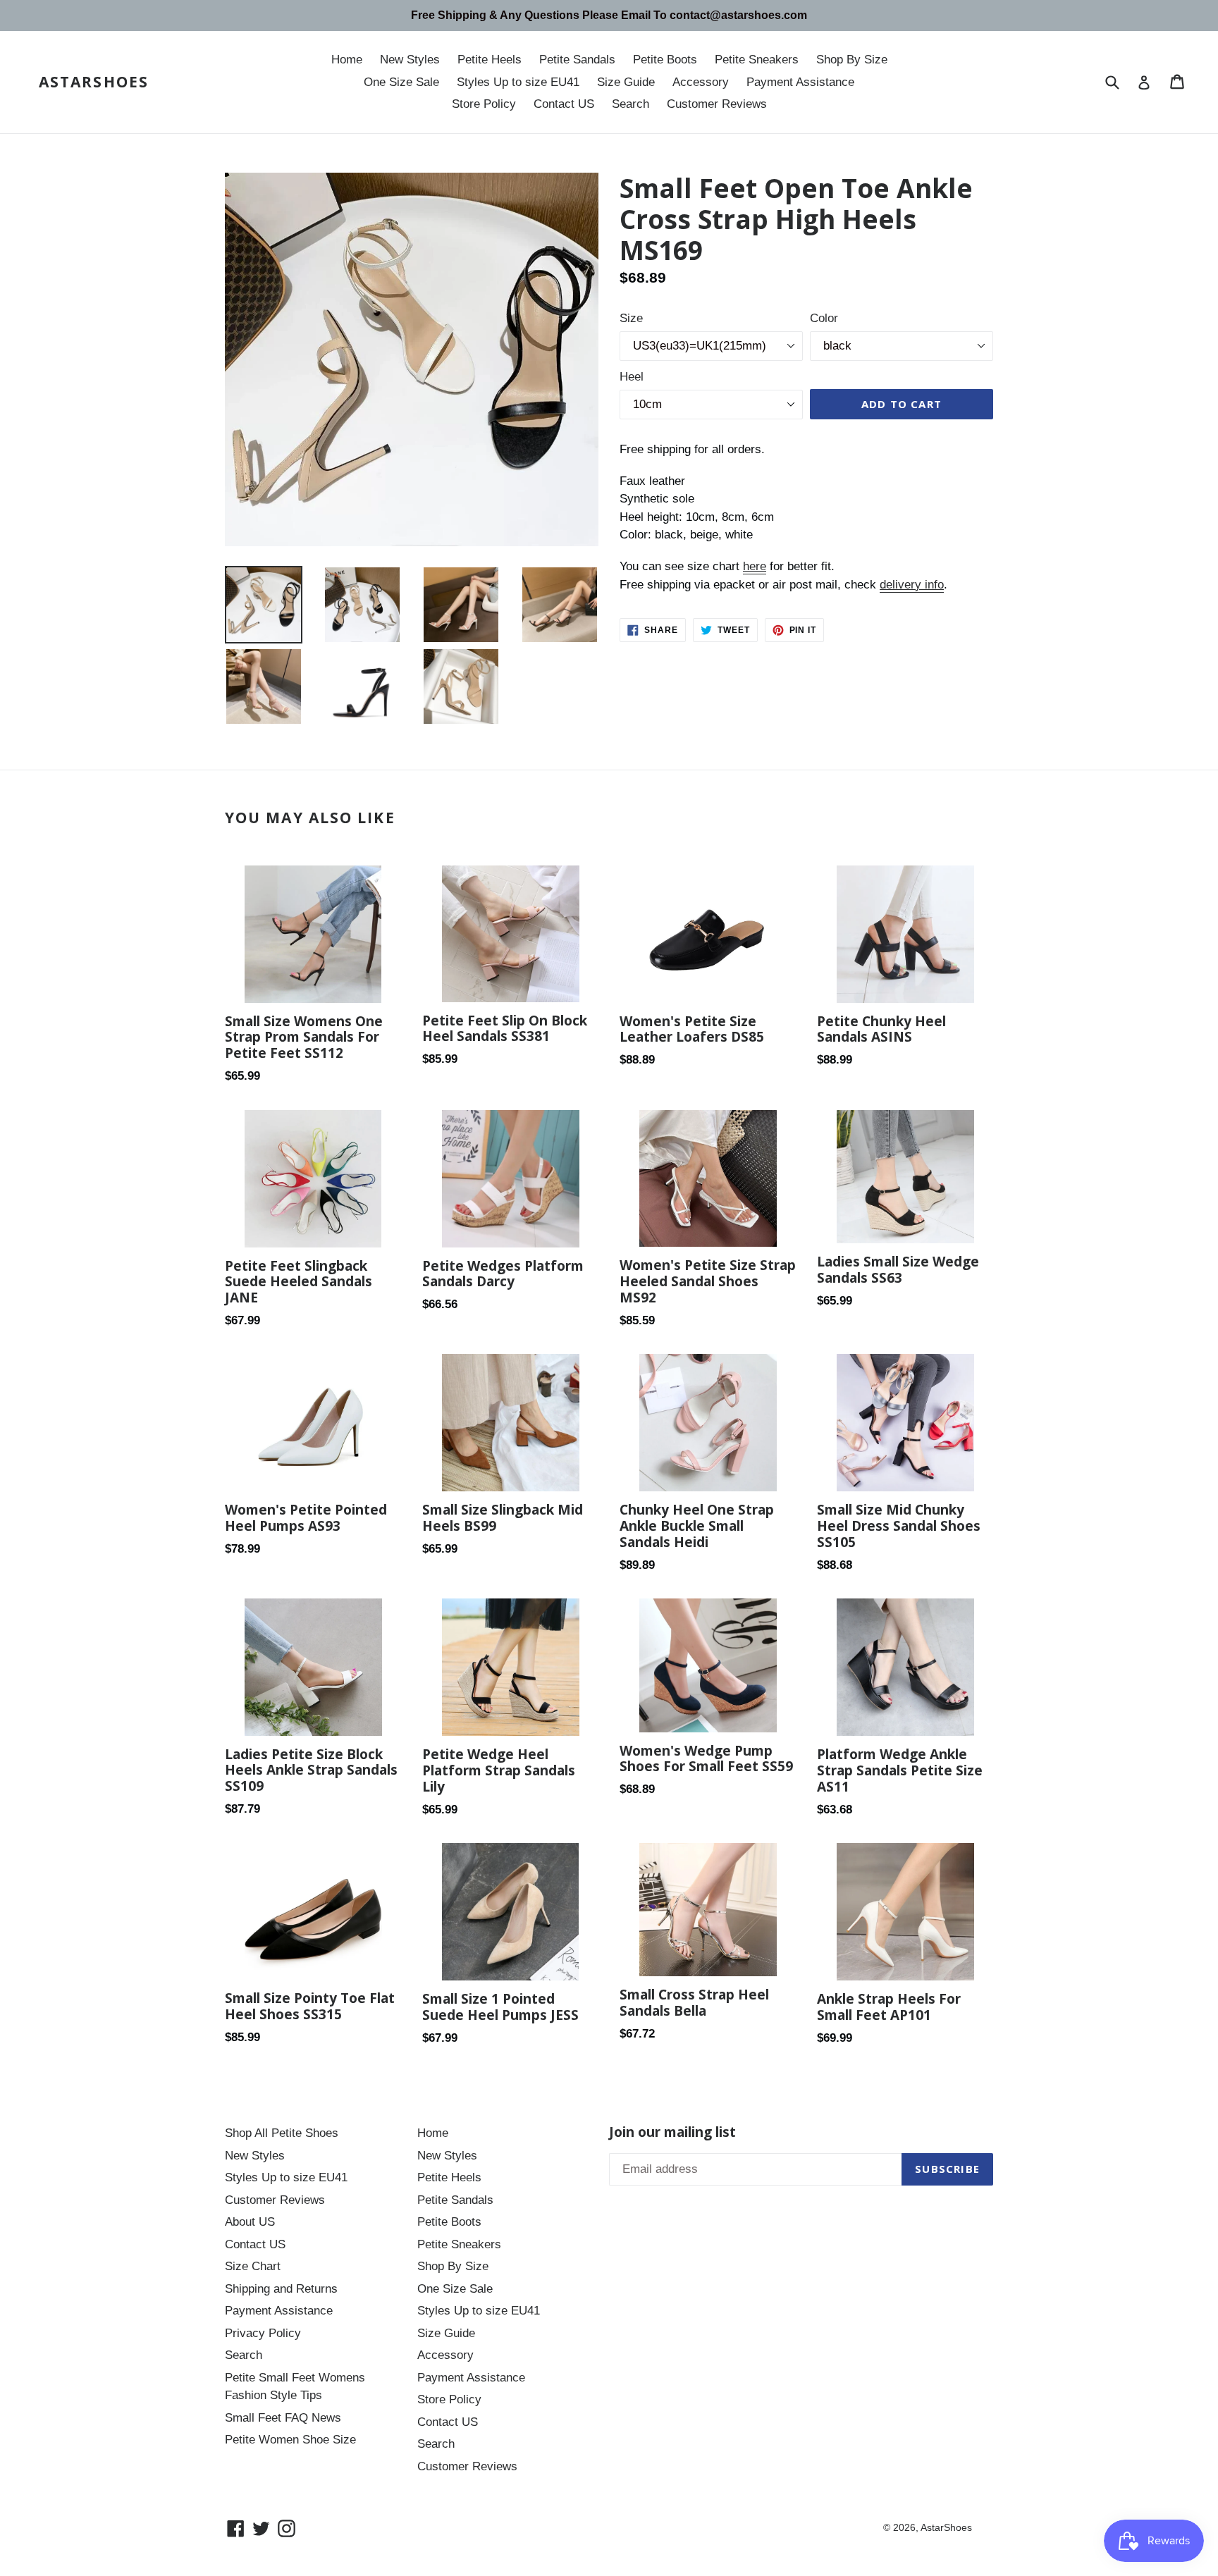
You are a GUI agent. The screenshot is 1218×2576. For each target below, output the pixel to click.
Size (631, 318)
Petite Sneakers (757, 60)
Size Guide (626, 82)
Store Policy (484, 104)
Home (347, 60)
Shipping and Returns (281, 2289)
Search (630, 104)
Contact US (564, 104)
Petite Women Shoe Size (290, 2440)
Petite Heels (490, 60)
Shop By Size (852, 60)
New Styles (410, 60)
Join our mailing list (672, 2132)
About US (250, 2222)
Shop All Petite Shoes (282, 2133)
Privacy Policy (263, 2333)
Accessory (701, 82)
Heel (632, 377)
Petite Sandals (577, 60)
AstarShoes (94, 82)
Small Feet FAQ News (283, 2418)
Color (824, 318)
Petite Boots (665, 60)
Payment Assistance (800, 82)
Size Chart (253, 2266)
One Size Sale (401, 82)
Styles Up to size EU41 (518, 82)
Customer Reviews (717, 104)
